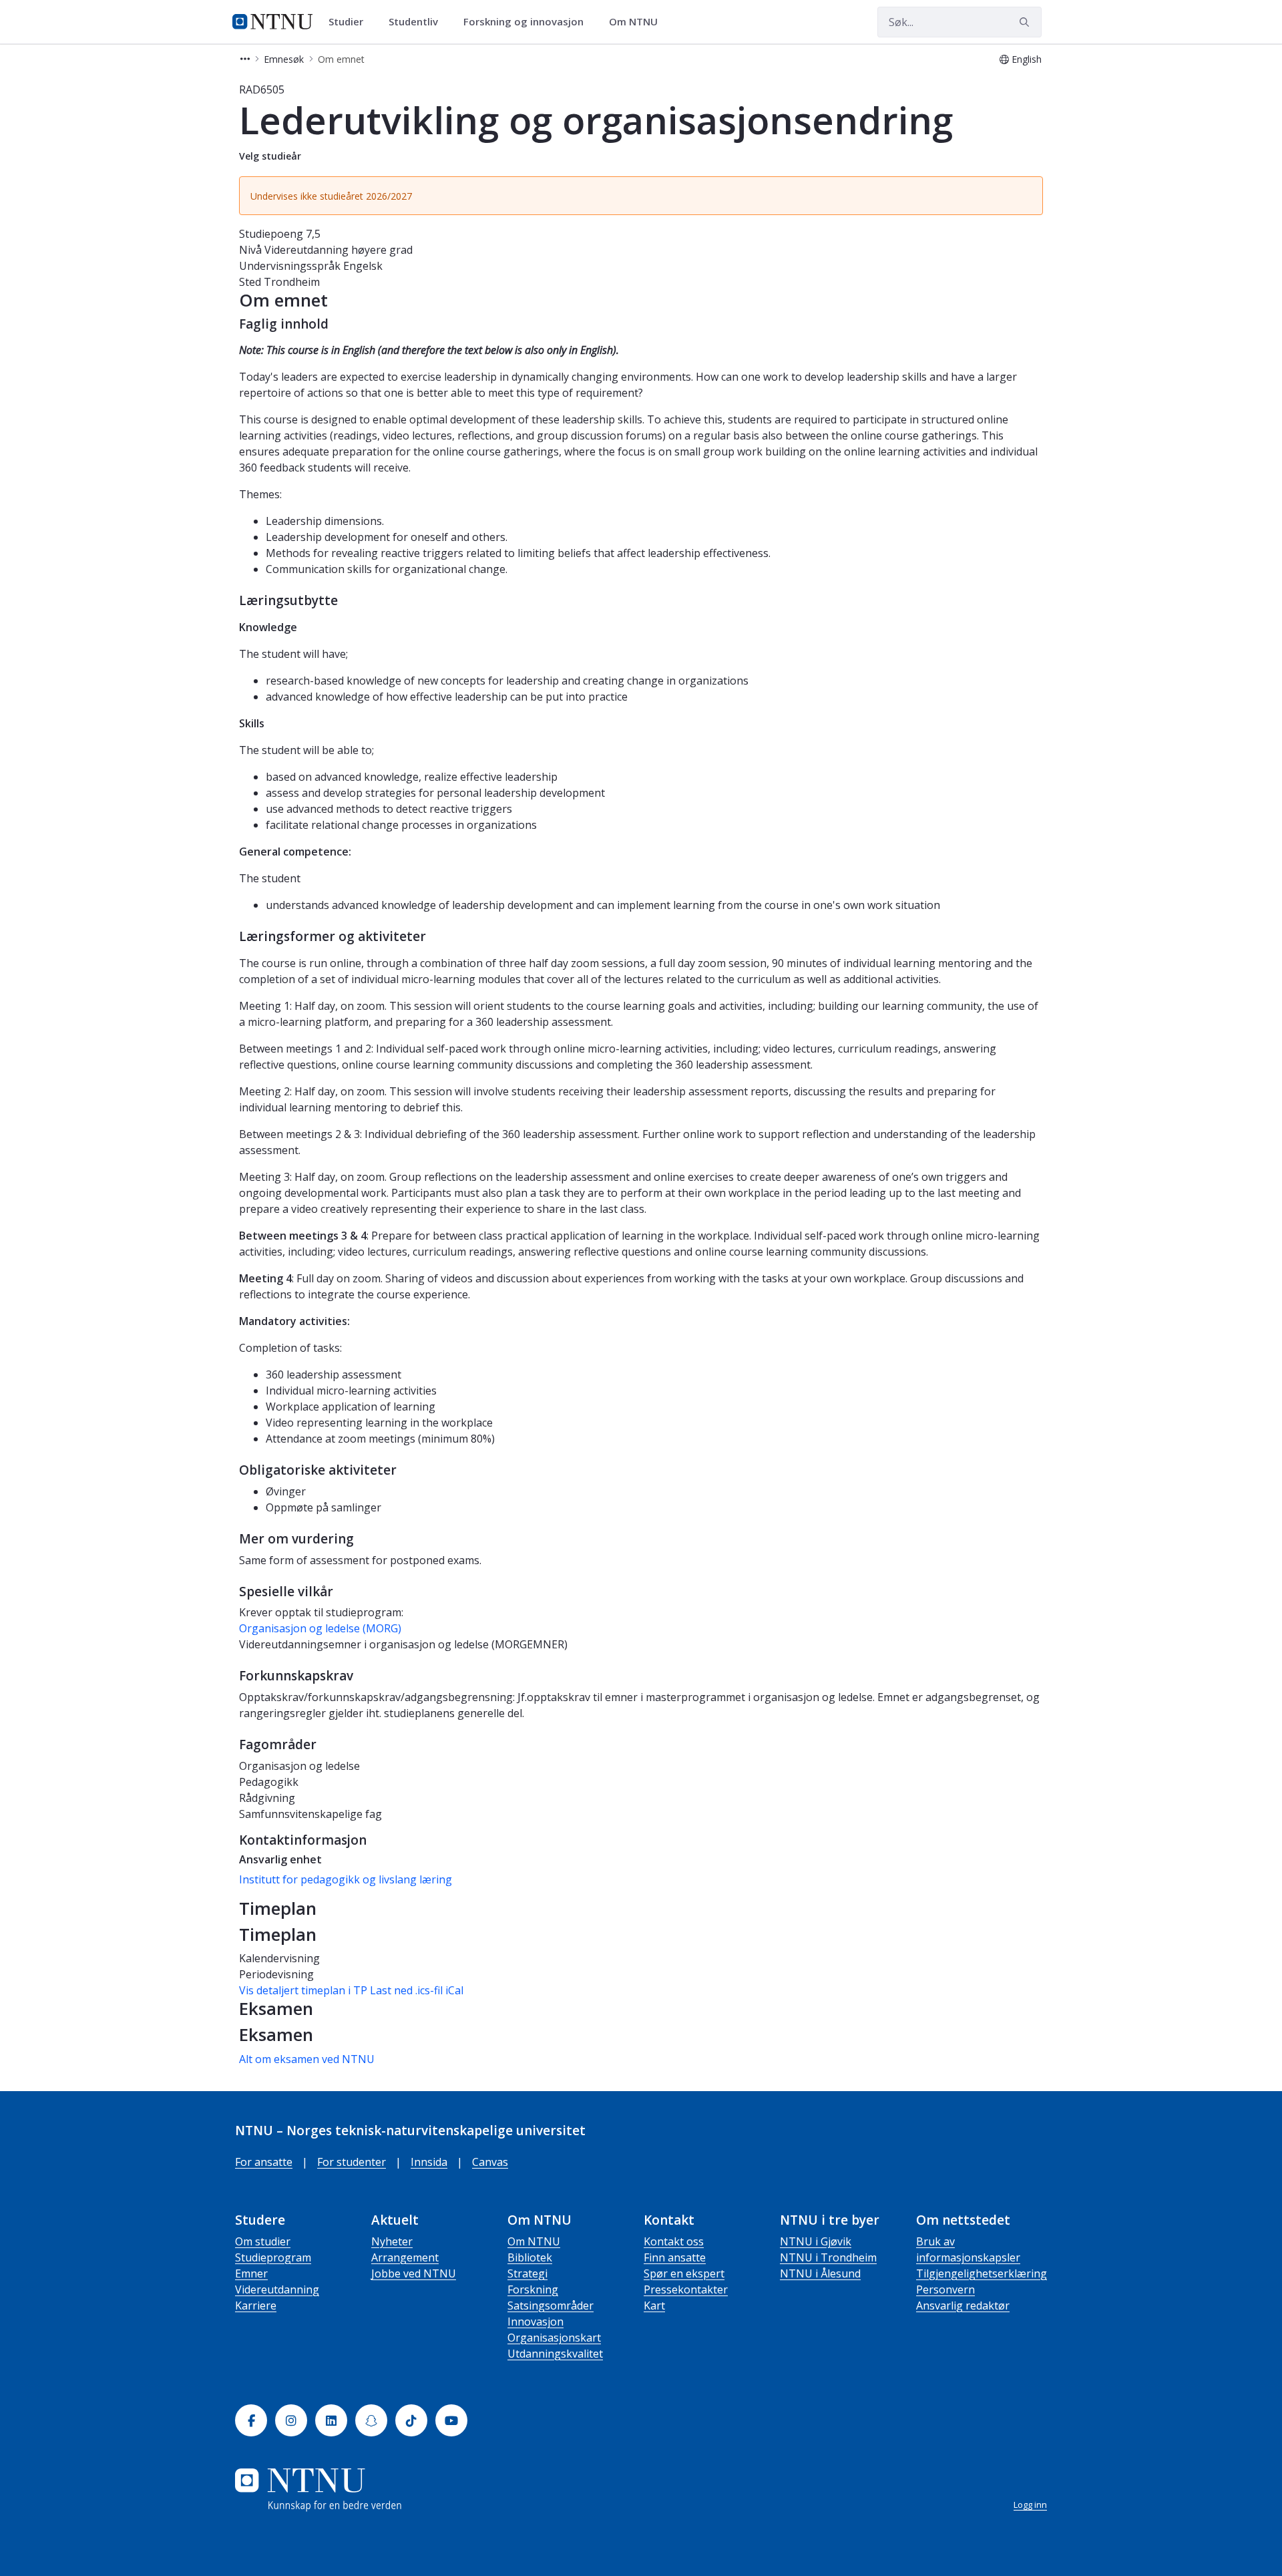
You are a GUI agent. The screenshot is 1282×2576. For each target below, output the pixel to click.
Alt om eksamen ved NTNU (307, 2059)
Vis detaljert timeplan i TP (303, 1990)
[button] (245, 59)
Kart (654, 2306)
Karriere (256, 2306)
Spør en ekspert (684, 2273)
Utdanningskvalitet (555, 2354)
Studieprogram (273, 2257)
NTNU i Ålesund (820, 2273)
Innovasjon (536, 2322)
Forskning (533, 2289)
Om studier (263, 2241)
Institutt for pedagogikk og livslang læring (346, 1879)
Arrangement (405, 2257)
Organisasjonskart (554, 2338)
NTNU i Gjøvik (816, 2241)
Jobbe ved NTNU (414, 2273)
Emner (251, 2273)
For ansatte (264, 2162)
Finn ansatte (675, 2257)
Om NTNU (534, 2241)
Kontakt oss (674, 2241)
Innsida (429, 2162)
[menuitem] (351, 22)
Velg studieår (270, 156)
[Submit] (1026, 22)
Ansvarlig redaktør (963, 2306)
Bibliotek (530, 2257)
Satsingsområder (551, 2306)
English (1027, 59)
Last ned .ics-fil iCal (417, 1990)
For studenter (352, 2162)
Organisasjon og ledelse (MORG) (320, 1628)
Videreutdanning (277, 2289)
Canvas (490, 2162)
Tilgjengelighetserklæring (982, 2273)
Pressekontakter (686, 2289)
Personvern (945, 2289)
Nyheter (392, 2241)
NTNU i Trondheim (828, 2257)
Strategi (527, 2273)
